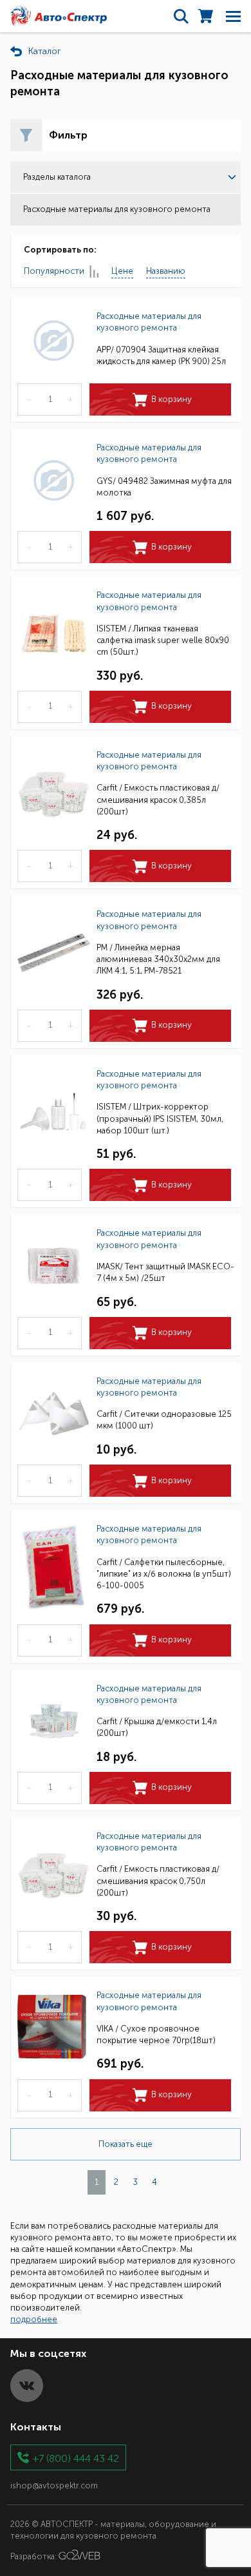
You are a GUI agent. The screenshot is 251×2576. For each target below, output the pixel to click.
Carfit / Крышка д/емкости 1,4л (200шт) (157, 1727)
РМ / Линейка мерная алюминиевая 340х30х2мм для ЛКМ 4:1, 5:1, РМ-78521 (158, 959)
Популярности (54, 271)
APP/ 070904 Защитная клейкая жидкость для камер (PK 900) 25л (161, 355)
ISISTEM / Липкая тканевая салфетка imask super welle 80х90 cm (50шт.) (163, 640)
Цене (122, 271)
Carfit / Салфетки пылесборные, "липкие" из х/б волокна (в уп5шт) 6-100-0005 (164, 1574)
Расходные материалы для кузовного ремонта (149, 322)
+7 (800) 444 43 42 (76, 2458)
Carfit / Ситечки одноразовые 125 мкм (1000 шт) (164, 1420)
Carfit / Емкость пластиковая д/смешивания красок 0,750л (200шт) (158, 1880)
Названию (166, 271)
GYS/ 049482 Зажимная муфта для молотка (164, 487)
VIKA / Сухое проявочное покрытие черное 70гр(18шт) (156, 2034)
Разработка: (34, 2557)
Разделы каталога (57, 177)
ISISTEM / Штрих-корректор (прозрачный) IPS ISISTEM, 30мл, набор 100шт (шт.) (160, 1118)
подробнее (34, 2319)
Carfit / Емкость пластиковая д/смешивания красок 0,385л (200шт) (158, 799)
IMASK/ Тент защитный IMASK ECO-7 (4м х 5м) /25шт (165, 1272)
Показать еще (126, 2144)
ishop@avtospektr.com (54, 2485)
